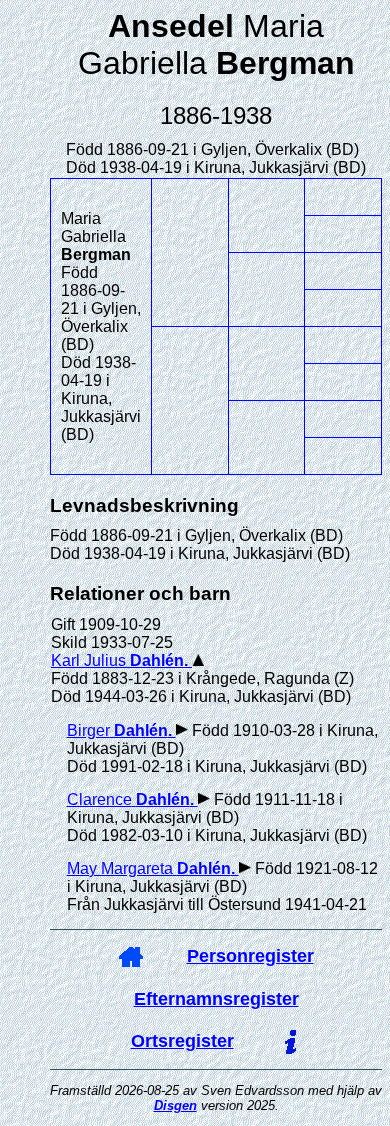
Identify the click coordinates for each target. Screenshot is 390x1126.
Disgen (175, 1105)
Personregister (250, 956)
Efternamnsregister (216, 999)
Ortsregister (182, 1041)
